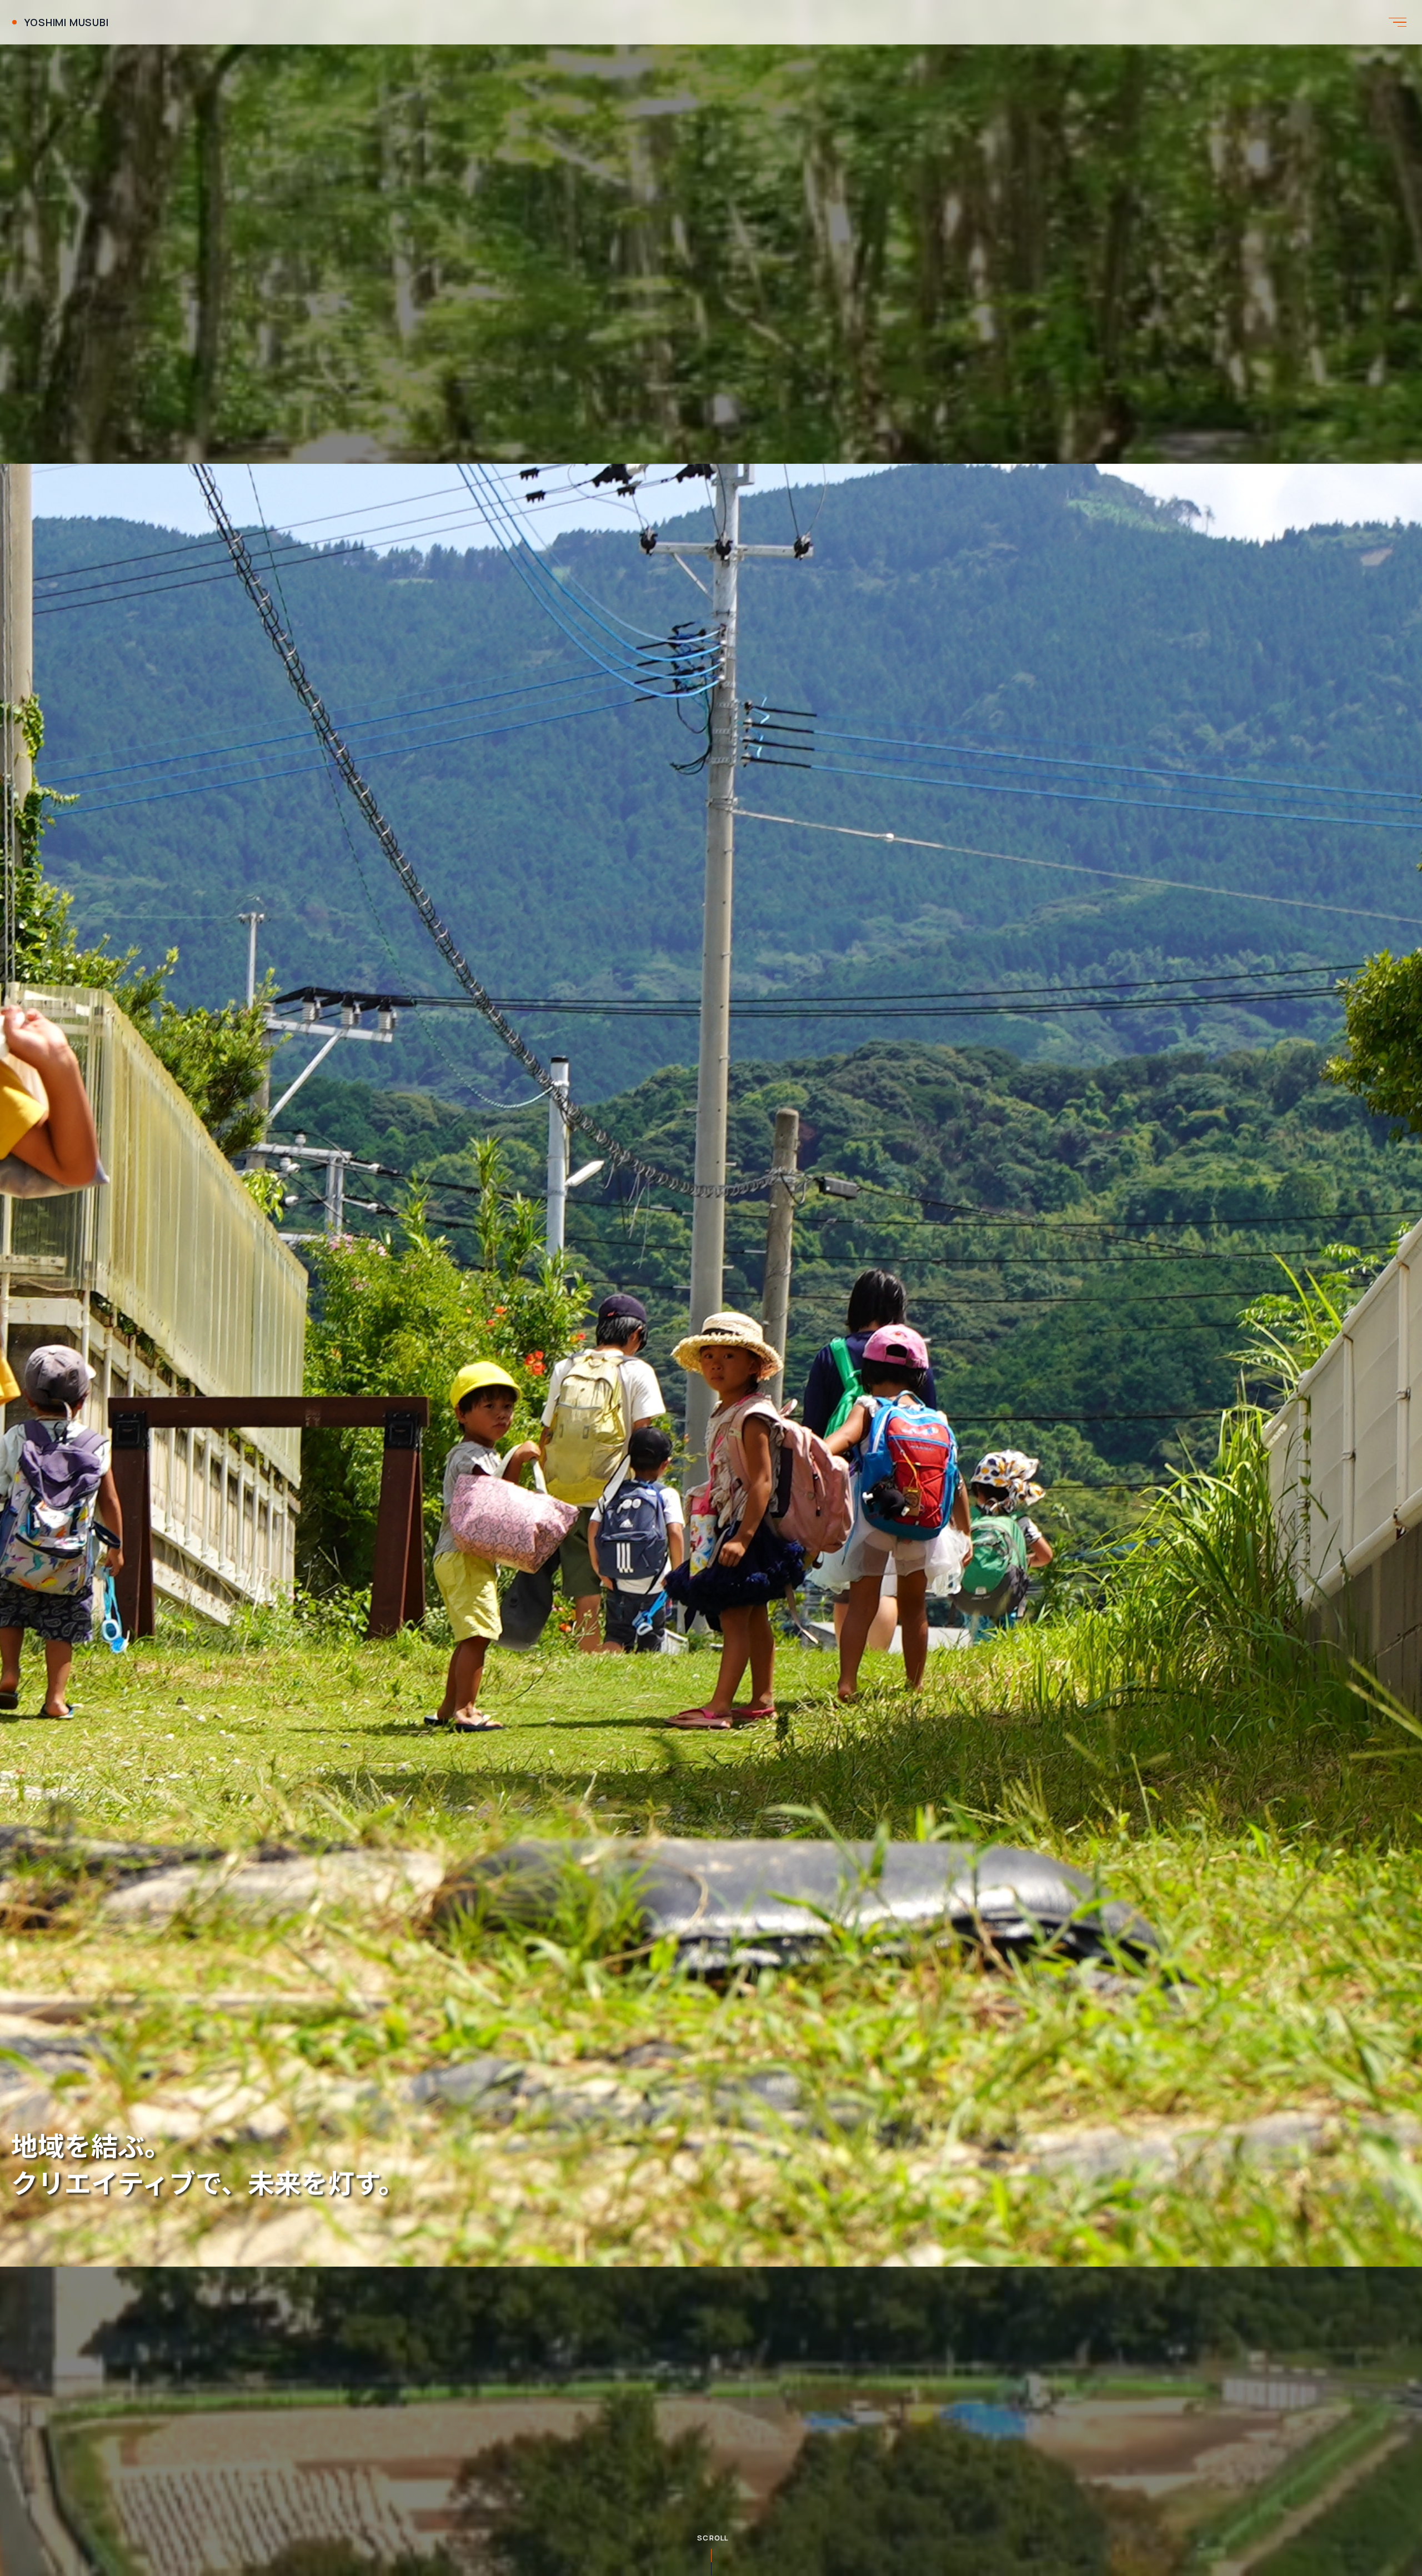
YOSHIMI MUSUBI (67, 22)
